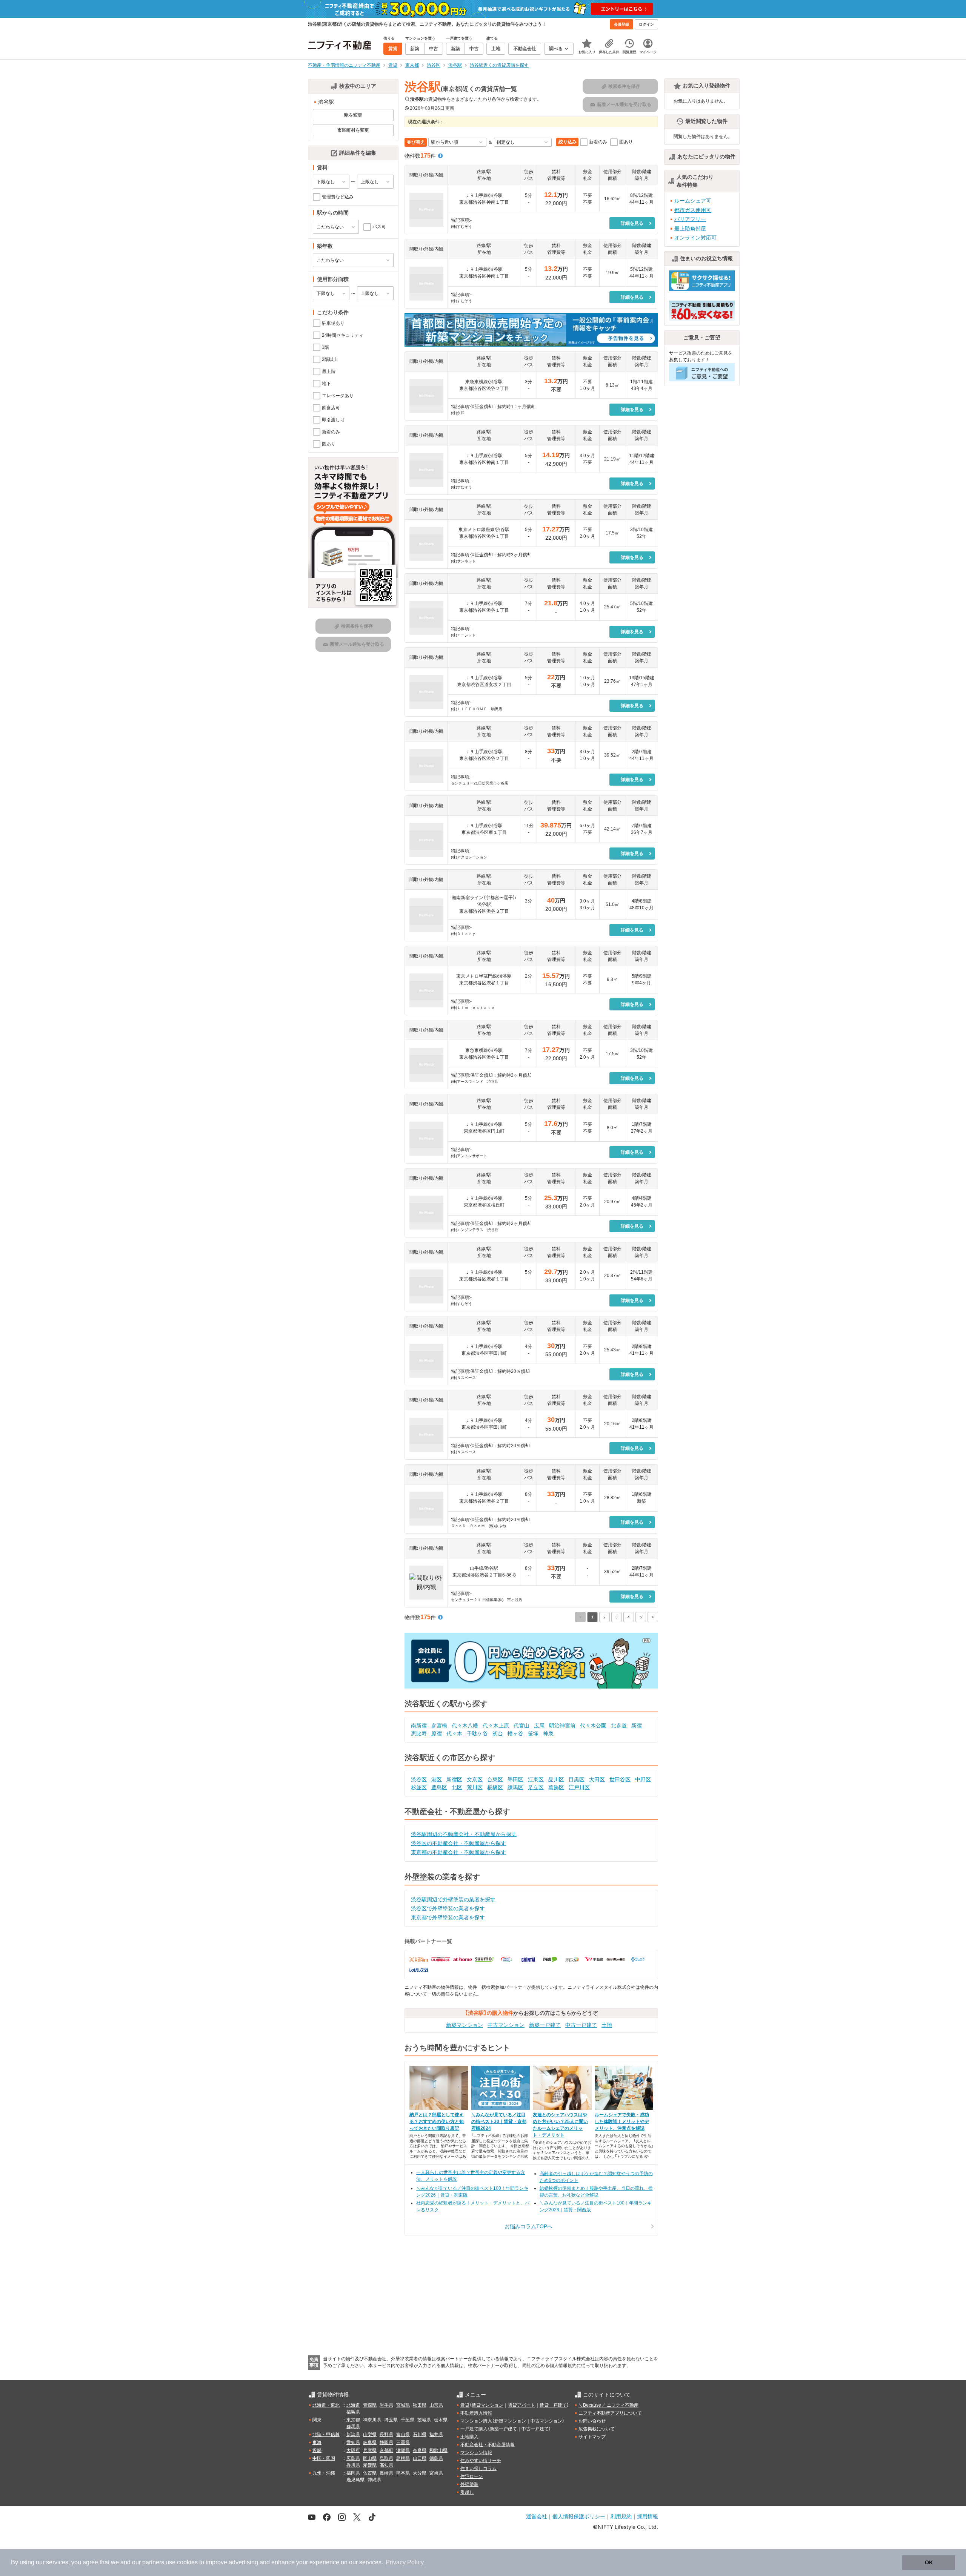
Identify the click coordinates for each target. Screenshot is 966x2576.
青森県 (370, 2405)
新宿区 (454, 1779)
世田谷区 (620, 1779)
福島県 (353, 2412)
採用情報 (648, 2516)
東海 (317, 2442)
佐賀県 (370, 2473)
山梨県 (370, 2435)
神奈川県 (372, 2420)
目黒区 (577, 1779)
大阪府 (353, 2450)
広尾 (539, 1726)
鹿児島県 (355, 2480)
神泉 (548, 1733)
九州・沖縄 (324, 2473)
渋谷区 (419, 1779)
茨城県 (424, 2420)
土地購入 (469, 2437)
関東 (317, 2420)
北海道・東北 (326, 2405)
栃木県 (441, 2420)
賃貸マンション (488, 2405)
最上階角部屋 (690, 229)
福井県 (436, 2435)
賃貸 (465, 2405)
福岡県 (353, 2473)
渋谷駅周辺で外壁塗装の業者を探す (453, 1899)
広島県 (353, 2458)
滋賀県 (403, 2450)
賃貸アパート (521, 2405)
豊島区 (439, 1787)
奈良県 (420, 2450)
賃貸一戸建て (553, 2405)
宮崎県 (436, 2473)
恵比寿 (419, 1733)
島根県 (403, 2458)
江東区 (536, 1779)
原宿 (437, 1733)
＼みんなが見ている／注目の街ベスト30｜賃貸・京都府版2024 (499, 2122)
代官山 (521, 1726)
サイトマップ (592, 2437)
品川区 (556, 1779)
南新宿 (419, 1726)
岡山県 (370, 2458)
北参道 (619, 1726)
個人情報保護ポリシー (579, 2516)
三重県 (403, 2442)
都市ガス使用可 (693, 210)
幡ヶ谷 (515, 1733)
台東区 (495, 1779)
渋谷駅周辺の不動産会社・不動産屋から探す (464, 1834)
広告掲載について (597, 2429)
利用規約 (621, 2516)
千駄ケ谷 (477, 1733)
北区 (457, 1787)
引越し (467, 2492)
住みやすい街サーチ (481, 2461)
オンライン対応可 (695, 238)
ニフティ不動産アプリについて (610, 2413)
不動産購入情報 (476, 2413)
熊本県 (403, 2473)
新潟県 (353, 2435)
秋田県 (420, 2405)
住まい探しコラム (478, 2469)
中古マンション (506, 2025)
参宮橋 (439, 1726)
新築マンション (465, 2025)
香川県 (353, 2465)
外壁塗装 (469, 2484)
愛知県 (353, 2442)
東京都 (353, 2420)
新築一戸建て (545, 2025)
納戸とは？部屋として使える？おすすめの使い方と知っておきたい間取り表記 (437, 2122)
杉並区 (419, 1787)
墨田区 (515, 1779)
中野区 (643, 1779)
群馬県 (353, 2427)
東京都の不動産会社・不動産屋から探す (458, 1852)
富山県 (403, 2435)
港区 (437, 1779)
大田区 (597, 1779)
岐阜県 (370, 2442)
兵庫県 (370, 2450)
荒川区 (475, 1787)
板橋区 (495, 1787)
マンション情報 (476, 2453)
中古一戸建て (581, 2025)
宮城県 (403, 2405)
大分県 (420, 2473)
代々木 (454, 1733)
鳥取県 (386, 2458)
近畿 (317, 2450)
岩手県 (386, 2405)
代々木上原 (496, 1726)
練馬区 (515, 1787)
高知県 (386, 2465)
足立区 (536, 1787)
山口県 (420, 2458)
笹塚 (533, 1733)
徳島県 (436, 2458)
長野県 (386, 2435)
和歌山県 (438, 2450)
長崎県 (386, 2473)
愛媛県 (370, 2465)
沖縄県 (374, 2480)
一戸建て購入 (474, 2429)
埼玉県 (391, 2420)
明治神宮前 (562, 1726)
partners (153, 2562)
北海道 (353, 2405)
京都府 (386, 2450)
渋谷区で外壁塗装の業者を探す (448, 1908)
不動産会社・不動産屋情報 (488, 2445)
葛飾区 (556, 1787)
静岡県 (386, 2442)
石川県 (420, 2435)
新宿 (637, 1726)
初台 (498, 1733)
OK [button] (929, 2562)
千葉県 (408, 2420)
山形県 (436, 2405)
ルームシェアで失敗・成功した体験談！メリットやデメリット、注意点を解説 (622, 2122)
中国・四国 (324, 2458)
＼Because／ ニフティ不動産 (608, 2405)
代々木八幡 (465, 1726)
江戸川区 (579, 1787)
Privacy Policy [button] (405, 2562)
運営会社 (537, 2516)
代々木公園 (593, 1726)
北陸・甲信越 (326, 2435)
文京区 (475, 1779)
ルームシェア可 (693, 201)
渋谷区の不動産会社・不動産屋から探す (458, 1843)
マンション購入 (476, 2421)
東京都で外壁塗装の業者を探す (448, 1917)
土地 (607, 2025)
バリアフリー (690, 219)
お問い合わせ (592, 2421)
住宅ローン (472, 2476)
